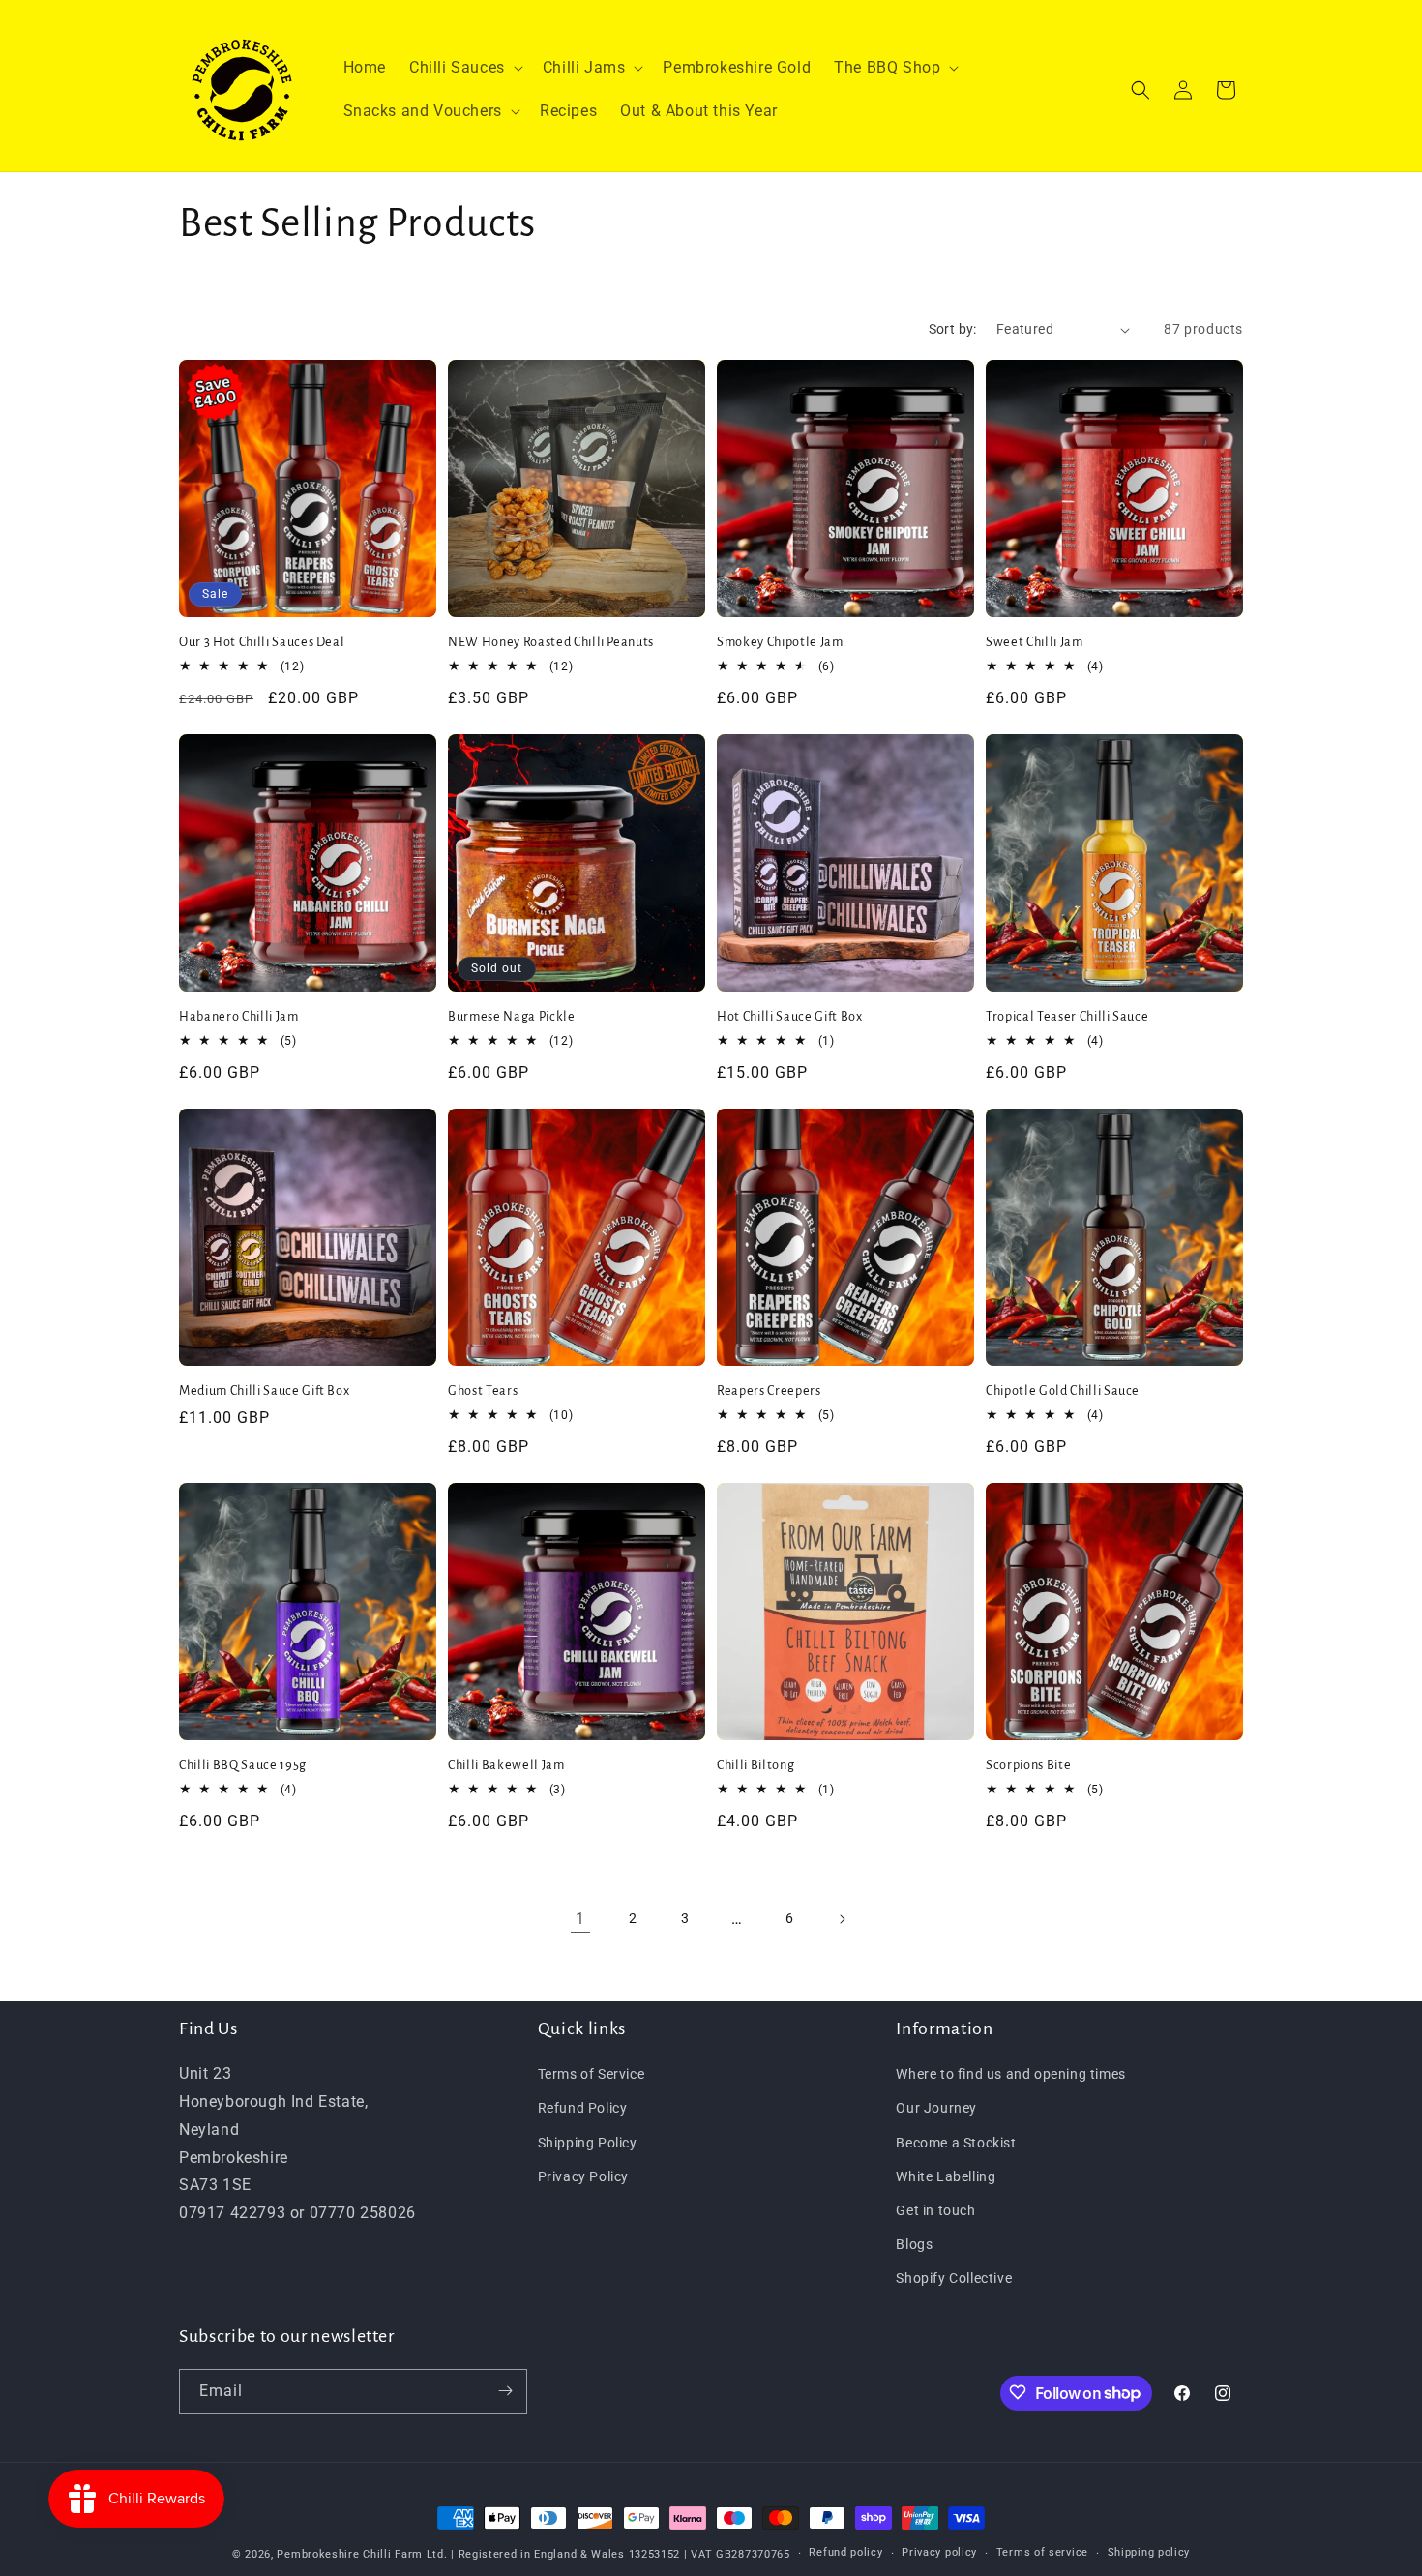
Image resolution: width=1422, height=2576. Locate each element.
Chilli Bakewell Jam (506, 1765)
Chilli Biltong (755, 1765)
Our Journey (936, 2108)
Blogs (914, 2244)
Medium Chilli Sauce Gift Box (264, 1391)
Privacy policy (939, 2553)
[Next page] (842, 1919)
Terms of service (1042, 2553)
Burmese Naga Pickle (512, 1017)
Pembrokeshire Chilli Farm (350, 2554)
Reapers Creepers (769, 1391)
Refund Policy (583, 2108)
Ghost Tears (483, 1391)
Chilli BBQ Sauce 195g (243, 1765)
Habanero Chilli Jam (239, 1017)
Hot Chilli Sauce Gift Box (790, 1017)
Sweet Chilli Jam (1035, 642)
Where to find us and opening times (1010, 2074)
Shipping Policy (588, 2142)
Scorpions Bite (1028, 1765)
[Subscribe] (505, 2391)
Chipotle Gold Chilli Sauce (1063, 1391)
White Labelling (946, 2176)
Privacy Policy (583, 2176)
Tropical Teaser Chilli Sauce (1067, 1017)
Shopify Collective (954, 2278)
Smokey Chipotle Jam (780, 642)
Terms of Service (592, 2074)
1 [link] (580, 1919)
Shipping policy (1149, 2553)
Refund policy (845, 2553)
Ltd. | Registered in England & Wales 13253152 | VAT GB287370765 (608, 2554)
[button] (464, 68)
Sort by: (953, 329)
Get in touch (935, 2210)
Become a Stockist (956, 2142)
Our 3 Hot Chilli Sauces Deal (262, 642)
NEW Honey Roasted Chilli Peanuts (551, 642)
